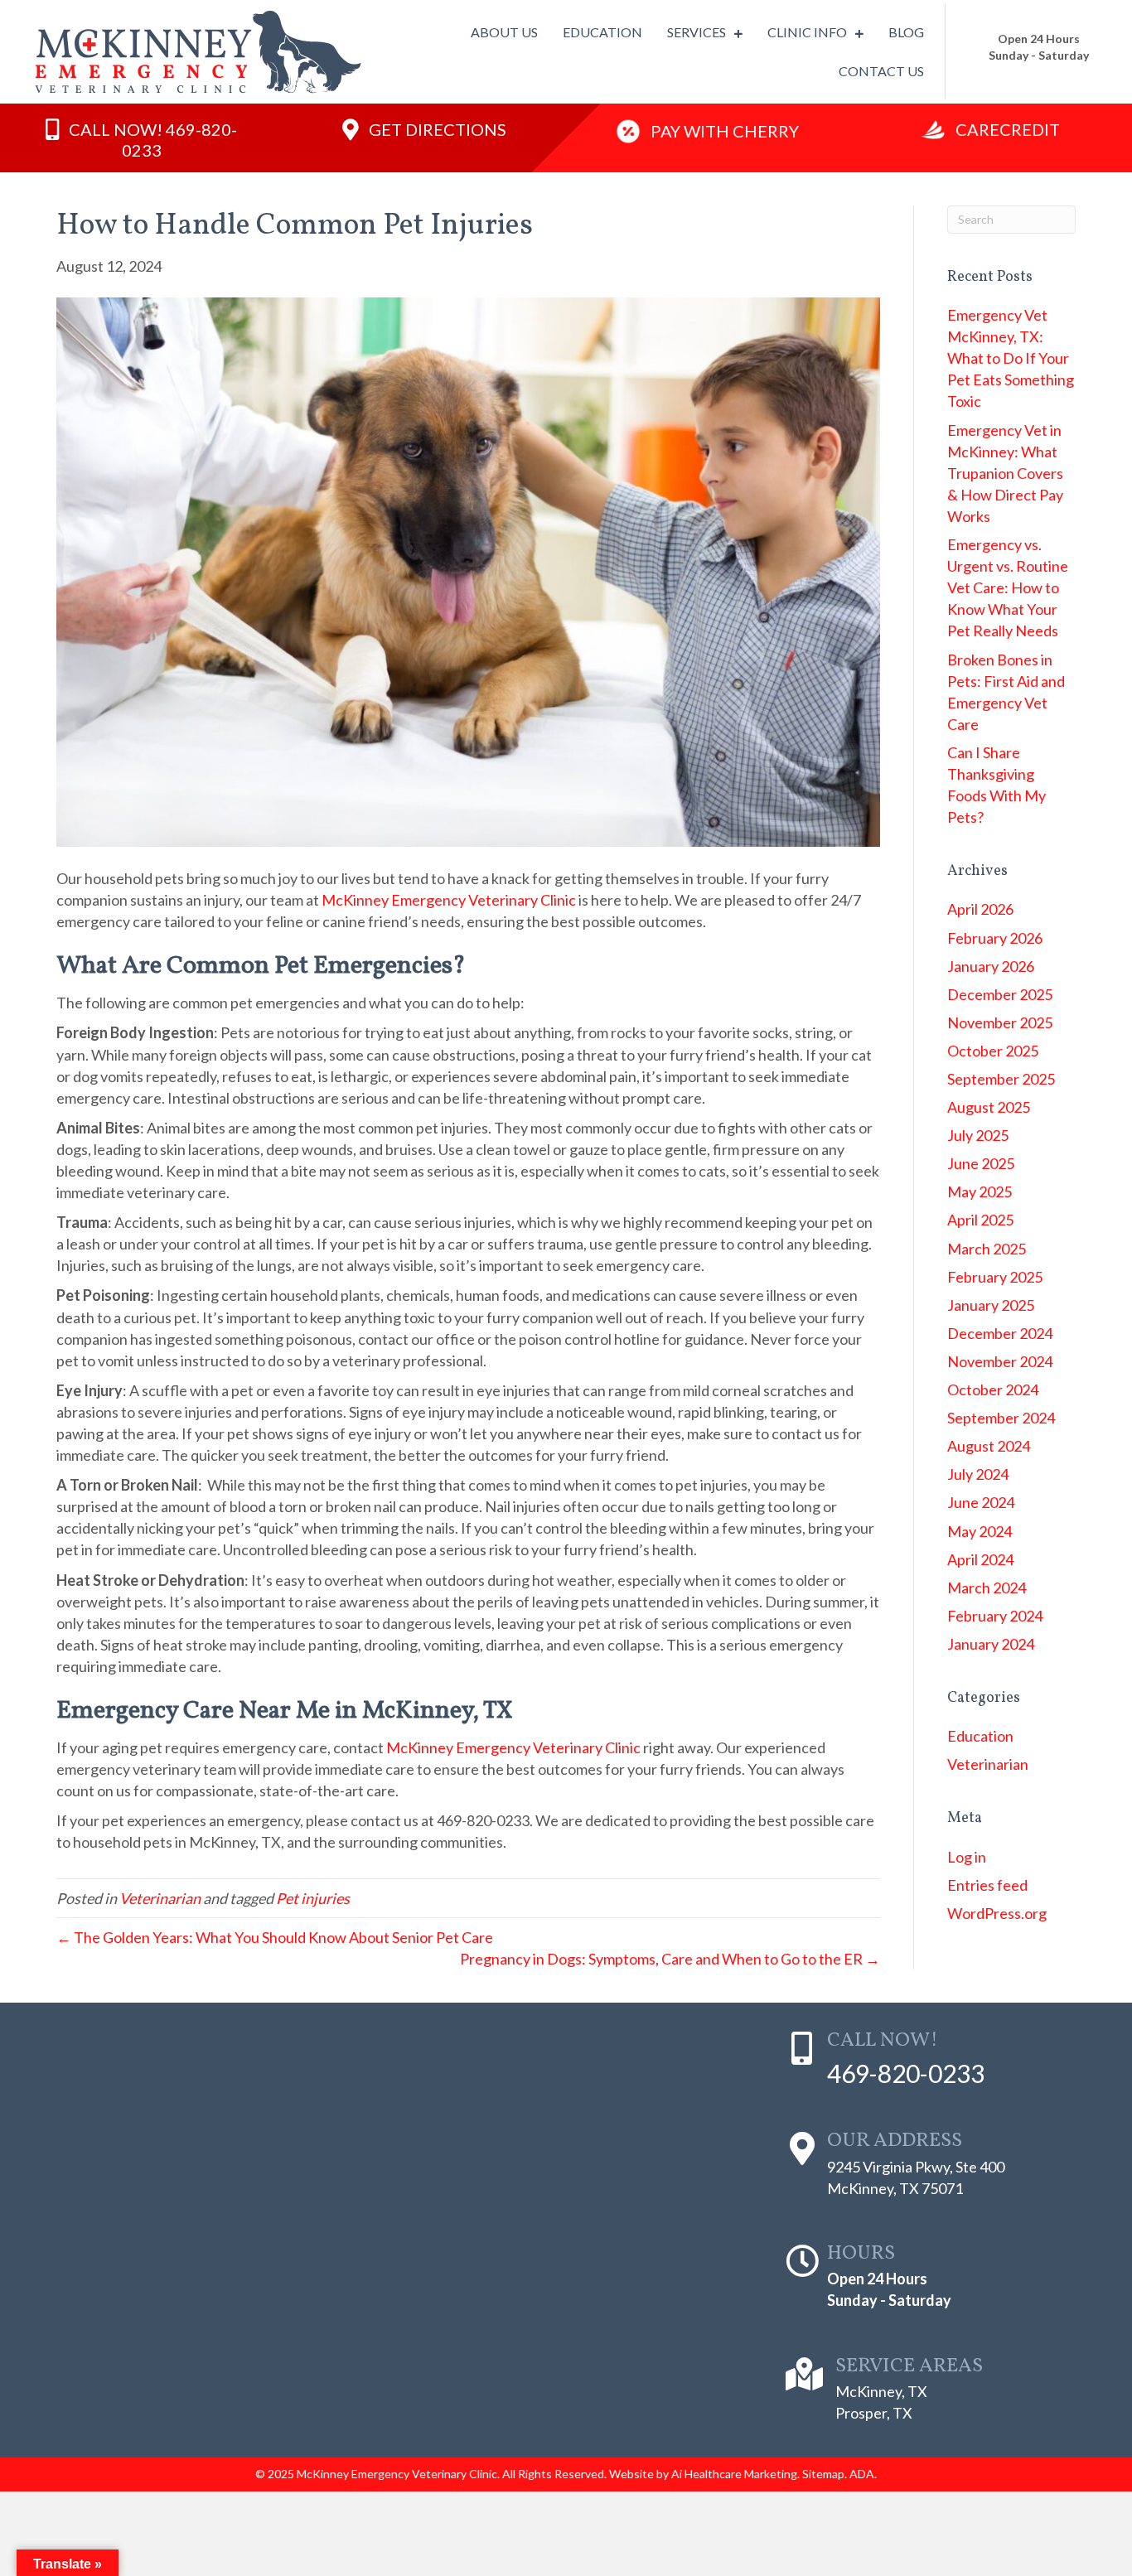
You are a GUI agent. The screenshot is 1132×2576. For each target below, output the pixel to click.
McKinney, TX (881, 2391)
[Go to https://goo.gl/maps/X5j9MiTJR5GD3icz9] (934, 2168)
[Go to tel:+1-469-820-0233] (934, 2061)
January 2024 (991, 1644)
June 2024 (981, 1502)
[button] (142, 138)
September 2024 (1001, 1418)
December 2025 (1000, 994)
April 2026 (980, 909)
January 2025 (991, 1305)
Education (980, 1736)
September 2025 (1001, 1079)
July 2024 (978, 1474)
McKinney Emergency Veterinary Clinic (449, 900)
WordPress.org (997, 1913)
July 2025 (978, 1135)
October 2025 (993, 1051)
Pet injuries (313, 1898)
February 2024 (995, 1616)
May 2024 (980, 1531)
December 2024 (1000, 1333)
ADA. (863, 2474)
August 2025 (989, 1107)
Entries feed (987, 1885)
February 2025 (995, 1277)
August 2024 (989, 1446)
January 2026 (991, 966)
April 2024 (980, 1559)
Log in (967, 1857)
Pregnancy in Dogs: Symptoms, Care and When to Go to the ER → (670, 1959)
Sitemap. (825, 2474)
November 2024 (1000, 1361)
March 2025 (987, 1249)
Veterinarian (160, 1898)
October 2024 (993, 1389)
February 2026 (995, 938)
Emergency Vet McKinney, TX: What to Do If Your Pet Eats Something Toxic (1011, 358)
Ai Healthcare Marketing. (735, 2474)
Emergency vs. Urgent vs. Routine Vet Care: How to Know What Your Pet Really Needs (1008, 587)
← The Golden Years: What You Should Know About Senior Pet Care (275, 1937)
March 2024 (987, 1588)
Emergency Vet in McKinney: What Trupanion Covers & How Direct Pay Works (1005, 473)
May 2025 (980, 1191)
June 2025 (981, 1163)
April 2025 (980, 1220)
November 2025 (1000, 1022)
